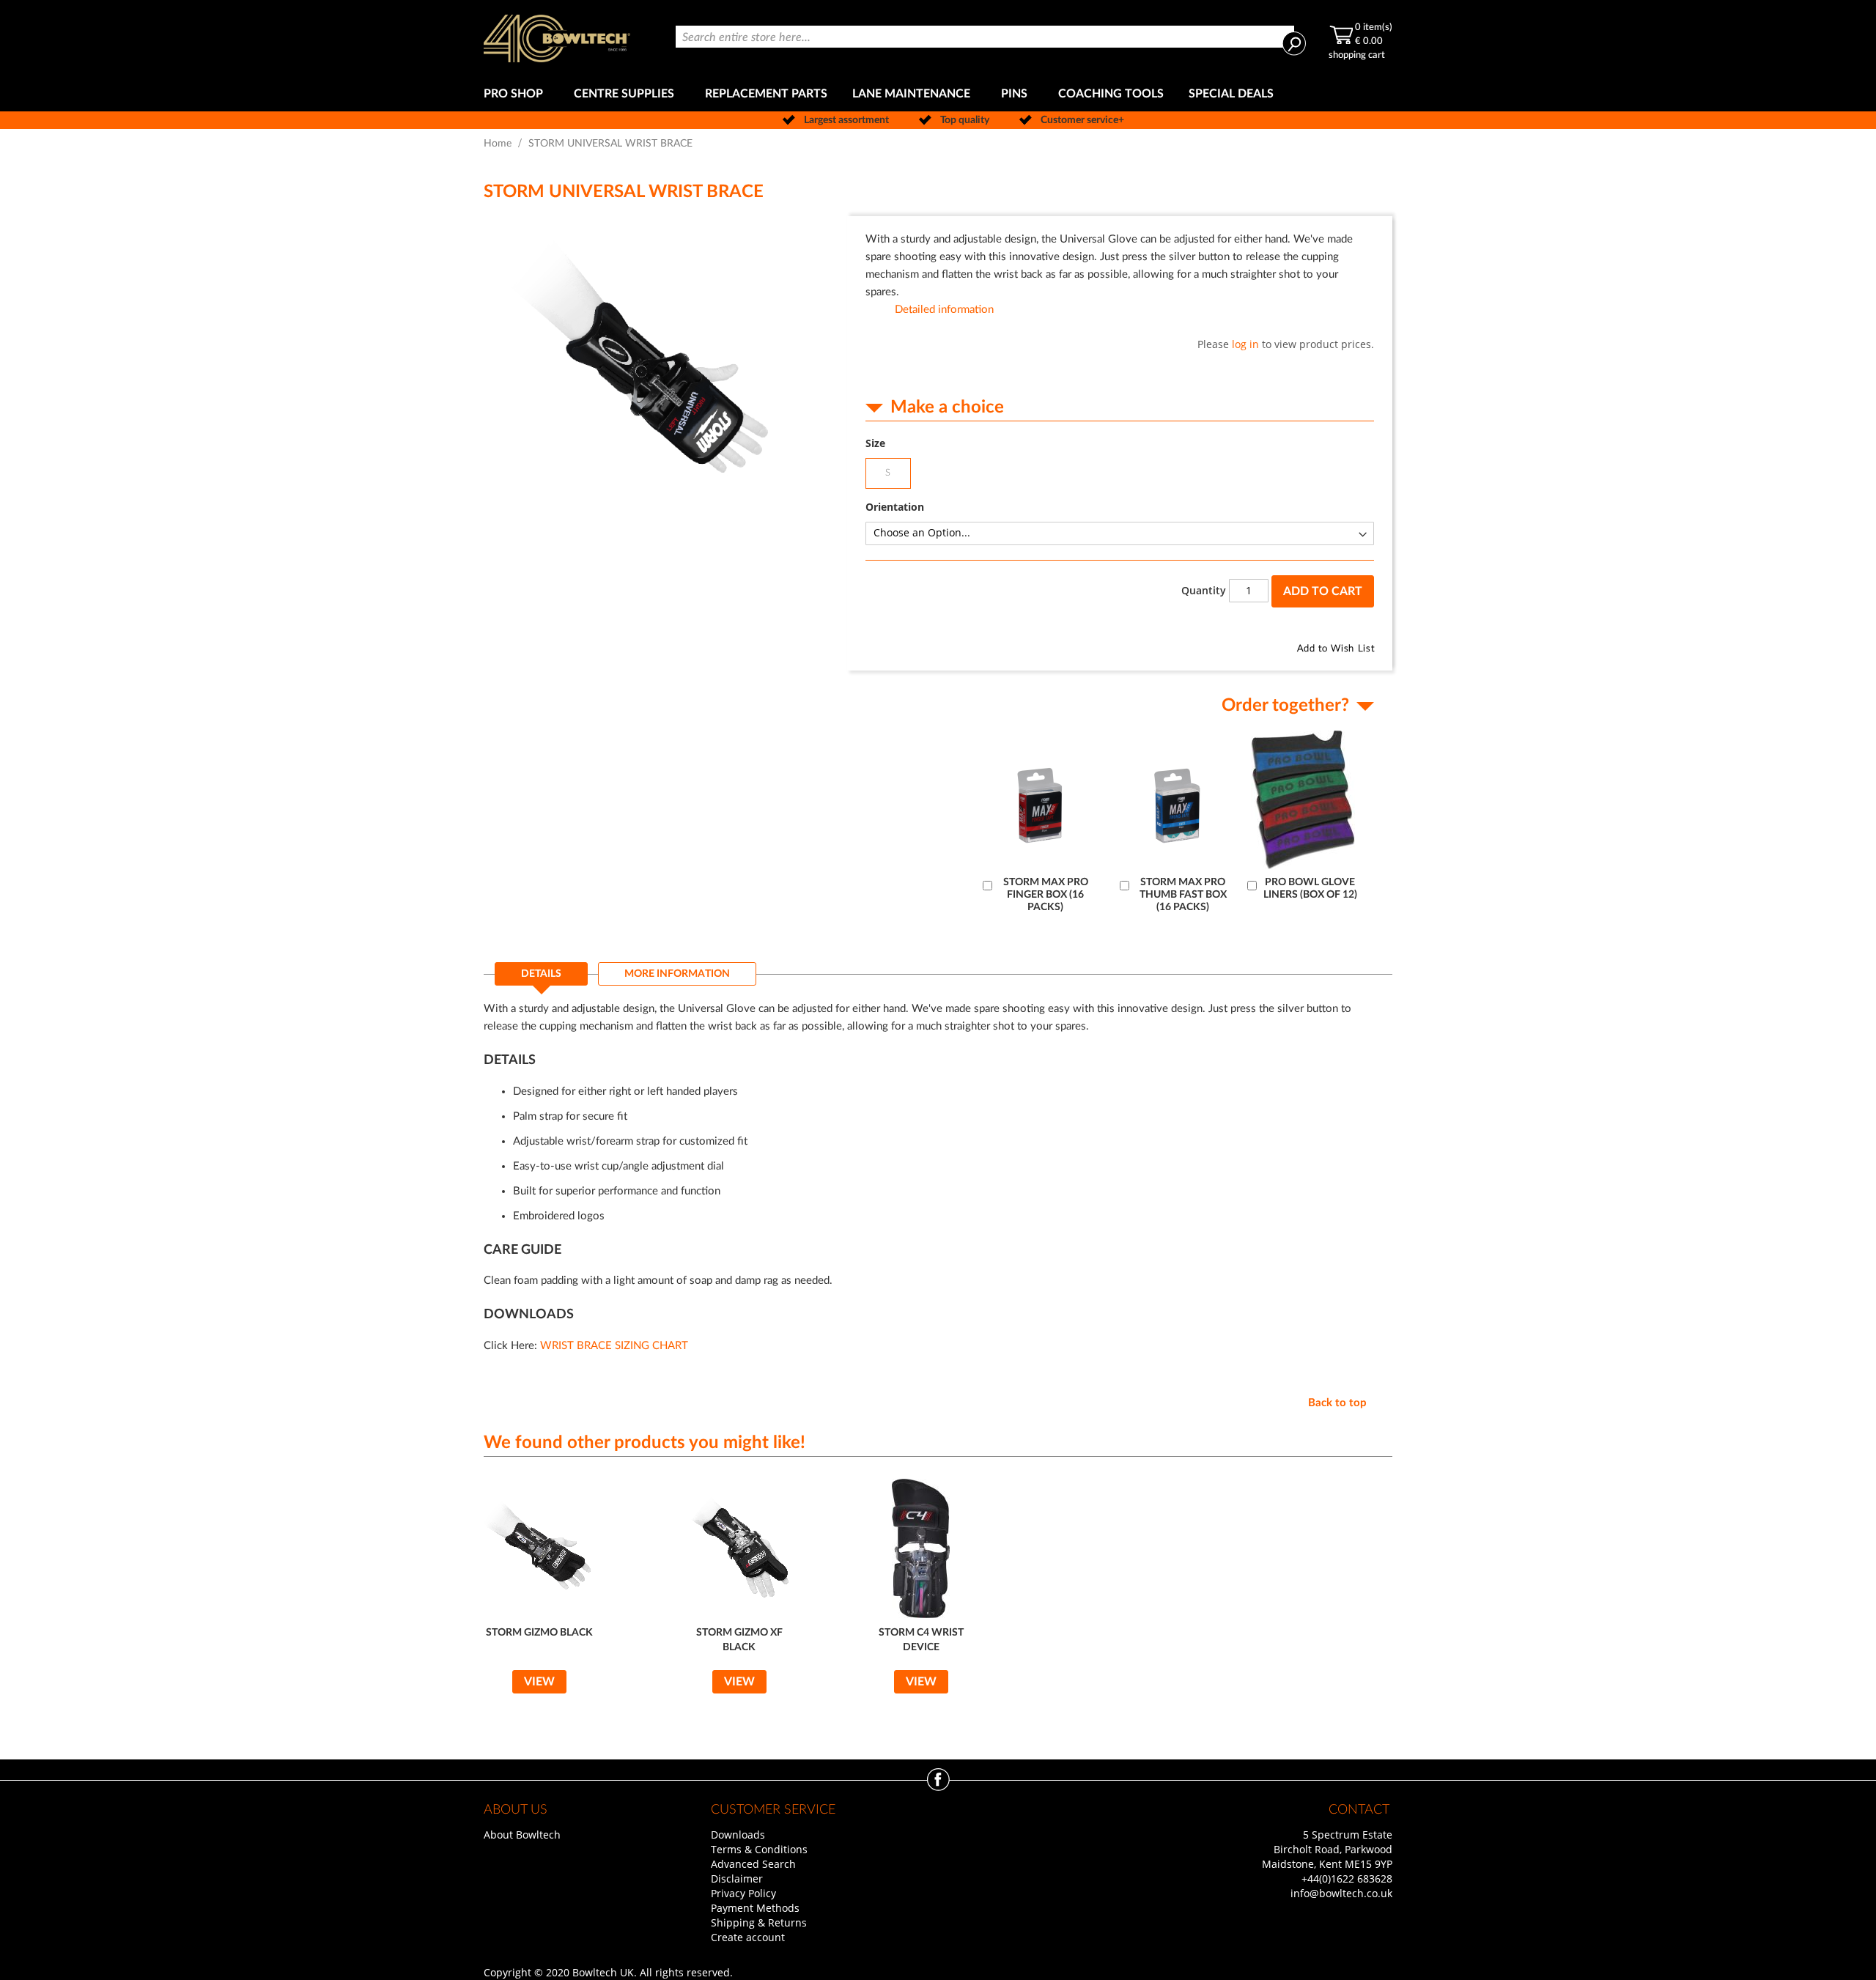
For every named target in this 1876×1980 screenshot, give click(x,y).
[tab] (541, 978)
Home (498, 144)
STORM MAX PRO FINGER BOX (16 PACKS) (1046, 895)
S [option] (888, 473)
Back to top (1337, 1403)
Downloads (738, 1835)
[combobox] (985, 37)
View (539, 1682)
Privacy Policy (743, 1893)
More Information (677, 974)
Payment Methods (755, 1908)
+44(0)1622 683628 (1347, 1879)
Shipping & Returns (759, 1922)
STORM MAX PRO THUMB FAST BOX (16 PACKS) (1183, 895)
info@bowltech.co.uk (1341, 1893)
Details (541, 974)
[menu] (938, 94)
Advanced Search (753, 1864)
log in (1245, 344)
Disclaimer (737, 1879)
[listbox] (1120, 475)
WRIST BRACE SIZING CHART (614, 1346)
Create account (748, 1937)
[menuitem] (516, 94)
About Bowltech (522, 1835)
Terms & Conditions (759, 1849)
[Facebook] (938, 1787)
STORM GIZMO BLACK (539, 1633)
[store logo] (557, 38)
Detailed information (944, 310)
